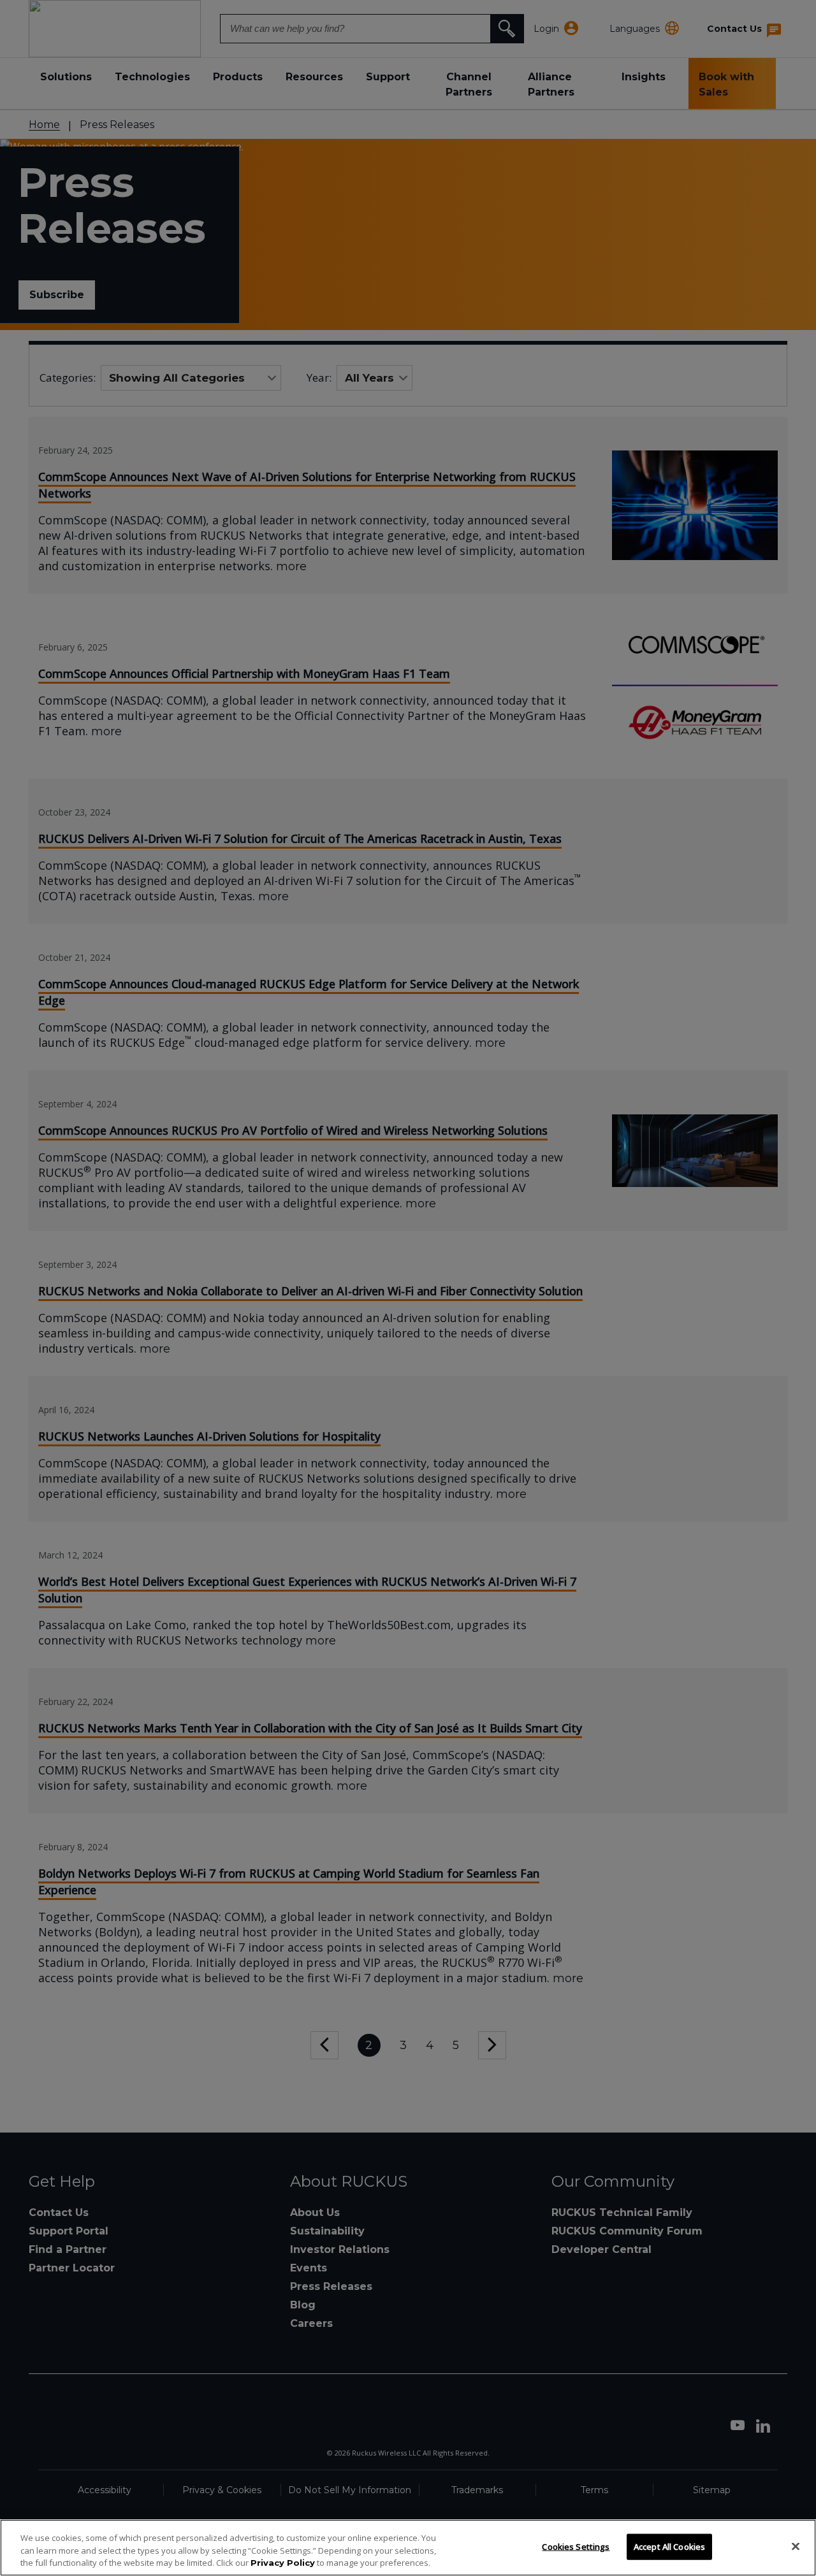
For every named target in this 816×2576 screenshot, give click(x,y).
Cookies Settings (576, 2546)
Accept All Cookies (669, 2546)
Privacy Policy (283, 2563)
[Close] (796, 2546)
